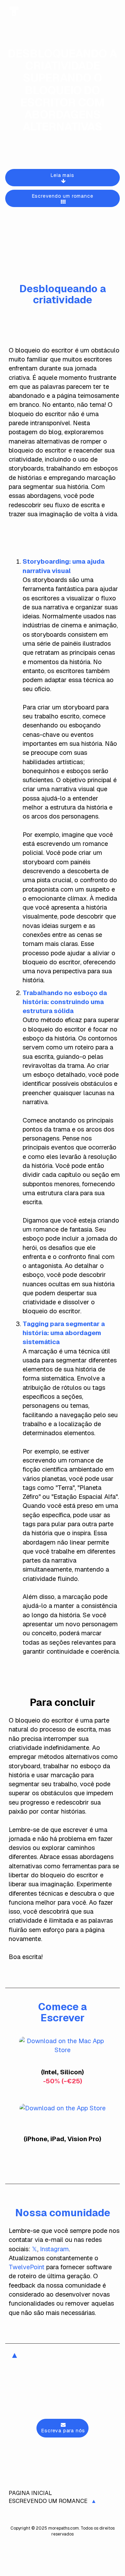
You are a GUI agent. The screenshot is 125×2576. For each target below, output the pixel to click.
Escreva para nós (63, 2431)
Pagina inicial (30, 2493)
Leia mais (62, 175)
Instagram (54, 2249)
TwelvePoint (27, 2267)
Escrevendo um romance (63, 196)
